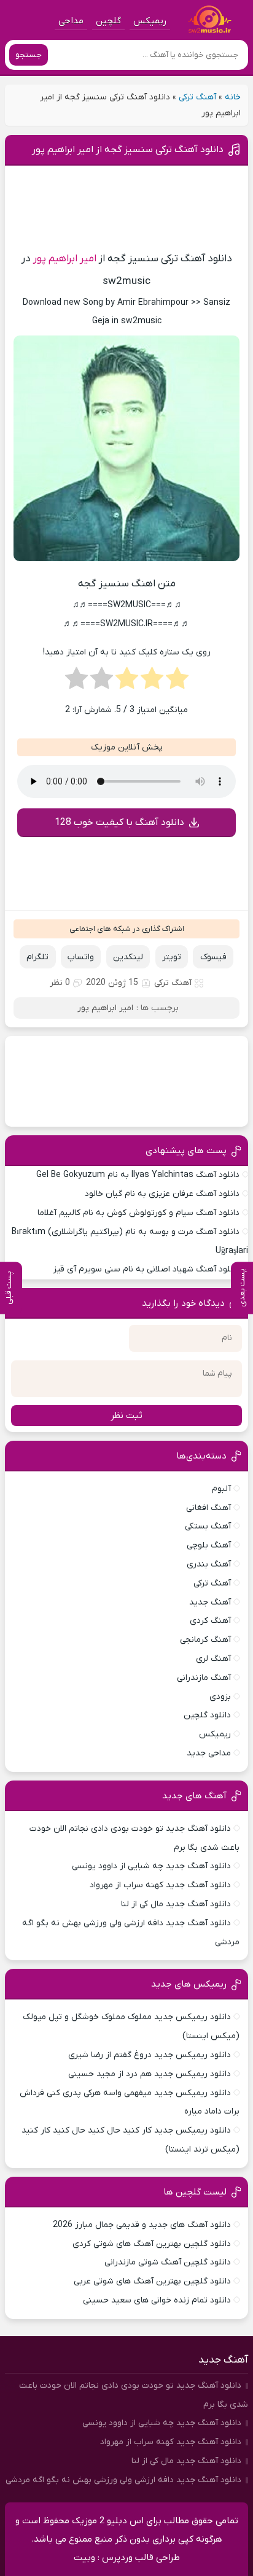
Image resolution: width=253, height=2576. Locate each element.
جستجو (29, 55)
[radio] (177, 682)
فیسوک (213, 957)
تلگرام (37, 957)
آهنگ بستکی (208, 1526)
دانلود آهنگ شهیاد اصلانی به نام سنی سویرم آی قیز (146, 1269)
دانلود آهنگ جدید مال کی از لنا (176, 1904)
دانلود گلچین (207, 1715)
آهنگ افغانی (208, 1508)
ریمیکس (150, 21)
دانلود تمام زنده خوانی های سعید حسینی (157, 2300)
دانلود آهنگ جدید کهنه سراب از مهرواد (160, 1885)
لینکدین (128, 957)
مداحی (71, 21)
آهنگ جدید (210, 1602)
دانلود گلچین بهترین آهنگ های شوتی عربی (152, 2281)
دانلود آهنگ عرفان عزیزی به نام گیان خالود (162, 1194)
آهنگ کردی (210, 1621)
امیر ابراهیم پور (65, 259)
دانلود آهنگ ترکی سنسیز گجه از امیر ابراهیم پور (128, 150)
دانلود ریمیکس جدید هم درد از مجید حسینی (150, 2074)
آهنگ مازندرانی (204, 1678)
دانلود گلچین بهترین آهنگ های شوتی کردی (152, 2244)
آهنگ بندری (209, 1564)
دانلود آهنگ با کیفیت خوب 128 (119, 822)
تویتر (172, 957)
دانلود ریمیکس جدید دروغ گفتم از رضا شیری (150, 2055)
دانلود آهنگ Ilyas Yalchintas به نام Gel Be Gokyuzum (138, 1175)
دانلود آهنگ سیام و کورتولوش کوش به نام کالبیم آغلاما (138, 1213)
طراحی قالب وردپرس (141, 2558)
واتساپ (81, 957)
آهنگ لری (213, 1659)
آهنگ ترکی (197, 97)
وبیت (84, 2558)
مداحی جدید (209, 1753)
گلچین (108, 21)
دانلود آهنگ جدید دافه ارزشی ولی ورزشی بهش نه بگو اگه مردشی (123, 2480)
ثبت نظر (126, 1416)
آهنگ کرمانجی (205, 1640)
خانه (233, 97)
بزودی (220, 1697)
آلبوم (221, 1489)
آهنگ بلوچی (209, 1545)
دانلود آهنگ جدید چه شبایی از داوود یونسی (151, 1866)
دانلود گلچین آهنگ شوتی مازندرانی (168, 2262)
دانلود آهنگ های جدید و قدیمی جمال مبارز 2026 (142, 2225)
